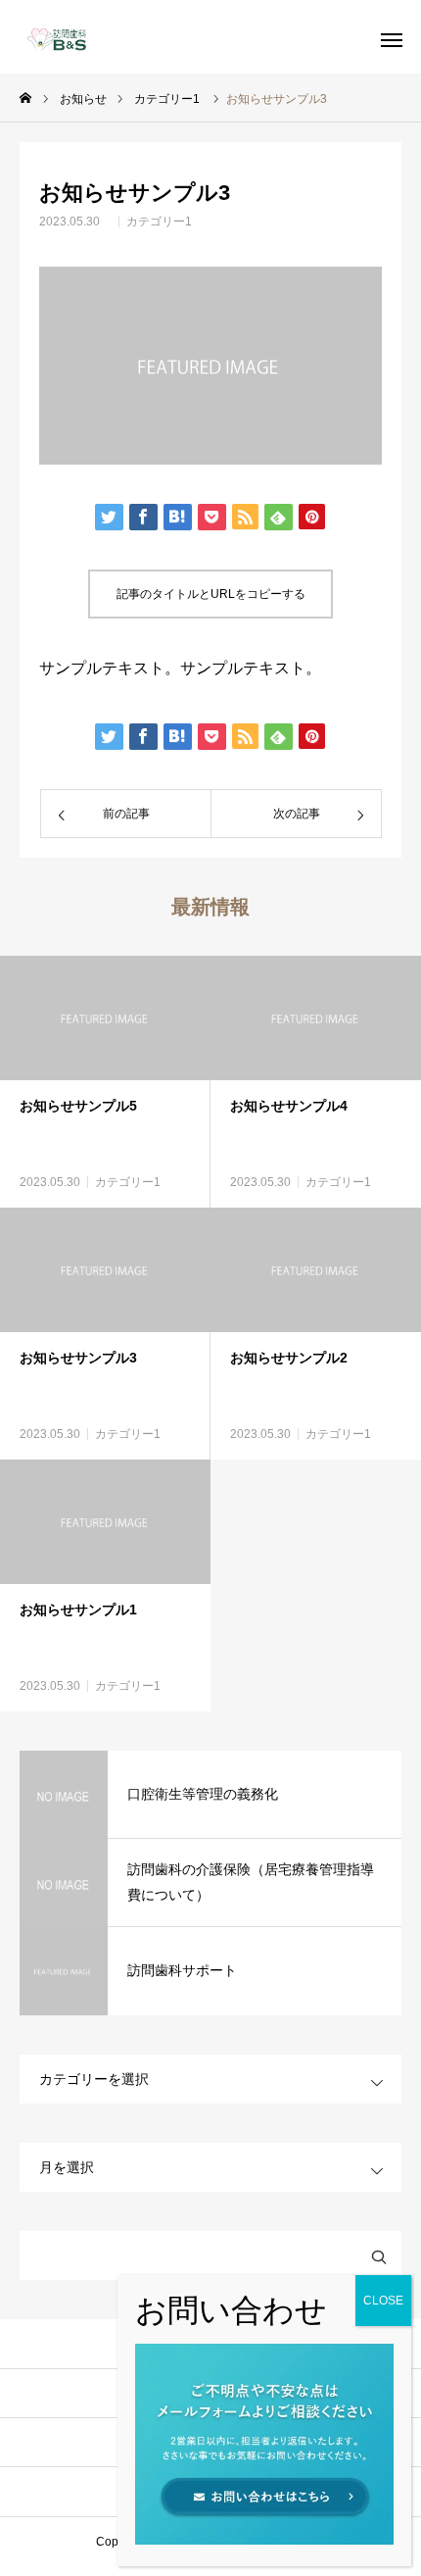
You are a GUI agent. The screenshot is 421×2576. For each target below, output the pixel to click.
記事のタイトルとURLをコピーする (211, 594)
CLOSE (383, 2301)
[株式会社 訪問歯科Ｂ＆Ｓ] (70, 39)
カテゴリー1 (159, 222)
